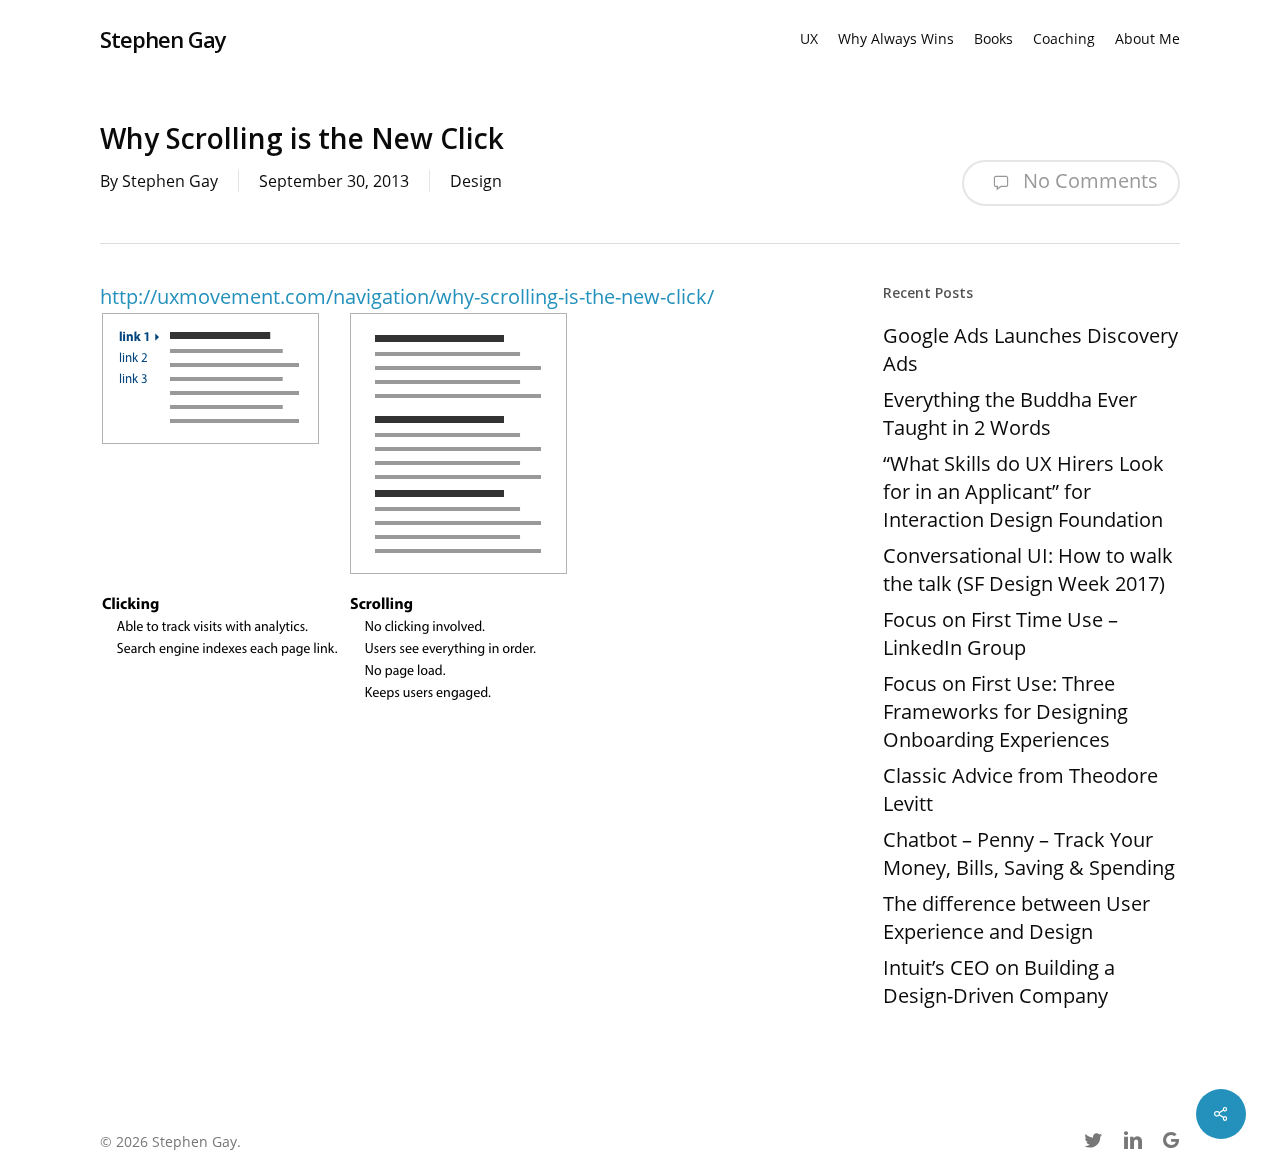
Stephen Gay (163, 39)
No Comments (1088, 180)
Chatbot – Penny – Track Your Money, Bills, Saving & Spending (1029, 853)
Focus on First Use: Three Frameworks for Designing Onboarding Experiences (1005, 711)
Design (476, 181)
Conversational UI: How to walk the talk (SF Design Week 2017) (1028, 569)
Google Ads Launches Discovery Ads (1030, 349)
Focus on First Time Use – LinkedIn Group (1000, 633)
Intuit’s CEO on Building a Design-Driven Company (999, 981)
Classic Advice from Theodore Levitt (1020, 789)
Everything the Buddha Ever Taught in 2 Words (1010, 413)
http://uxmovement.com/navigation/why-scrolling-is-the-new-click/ (407, 296)
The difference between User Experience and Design (1016, 917)
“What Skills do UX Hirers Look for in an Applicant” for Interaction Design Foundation (1023, 491)
